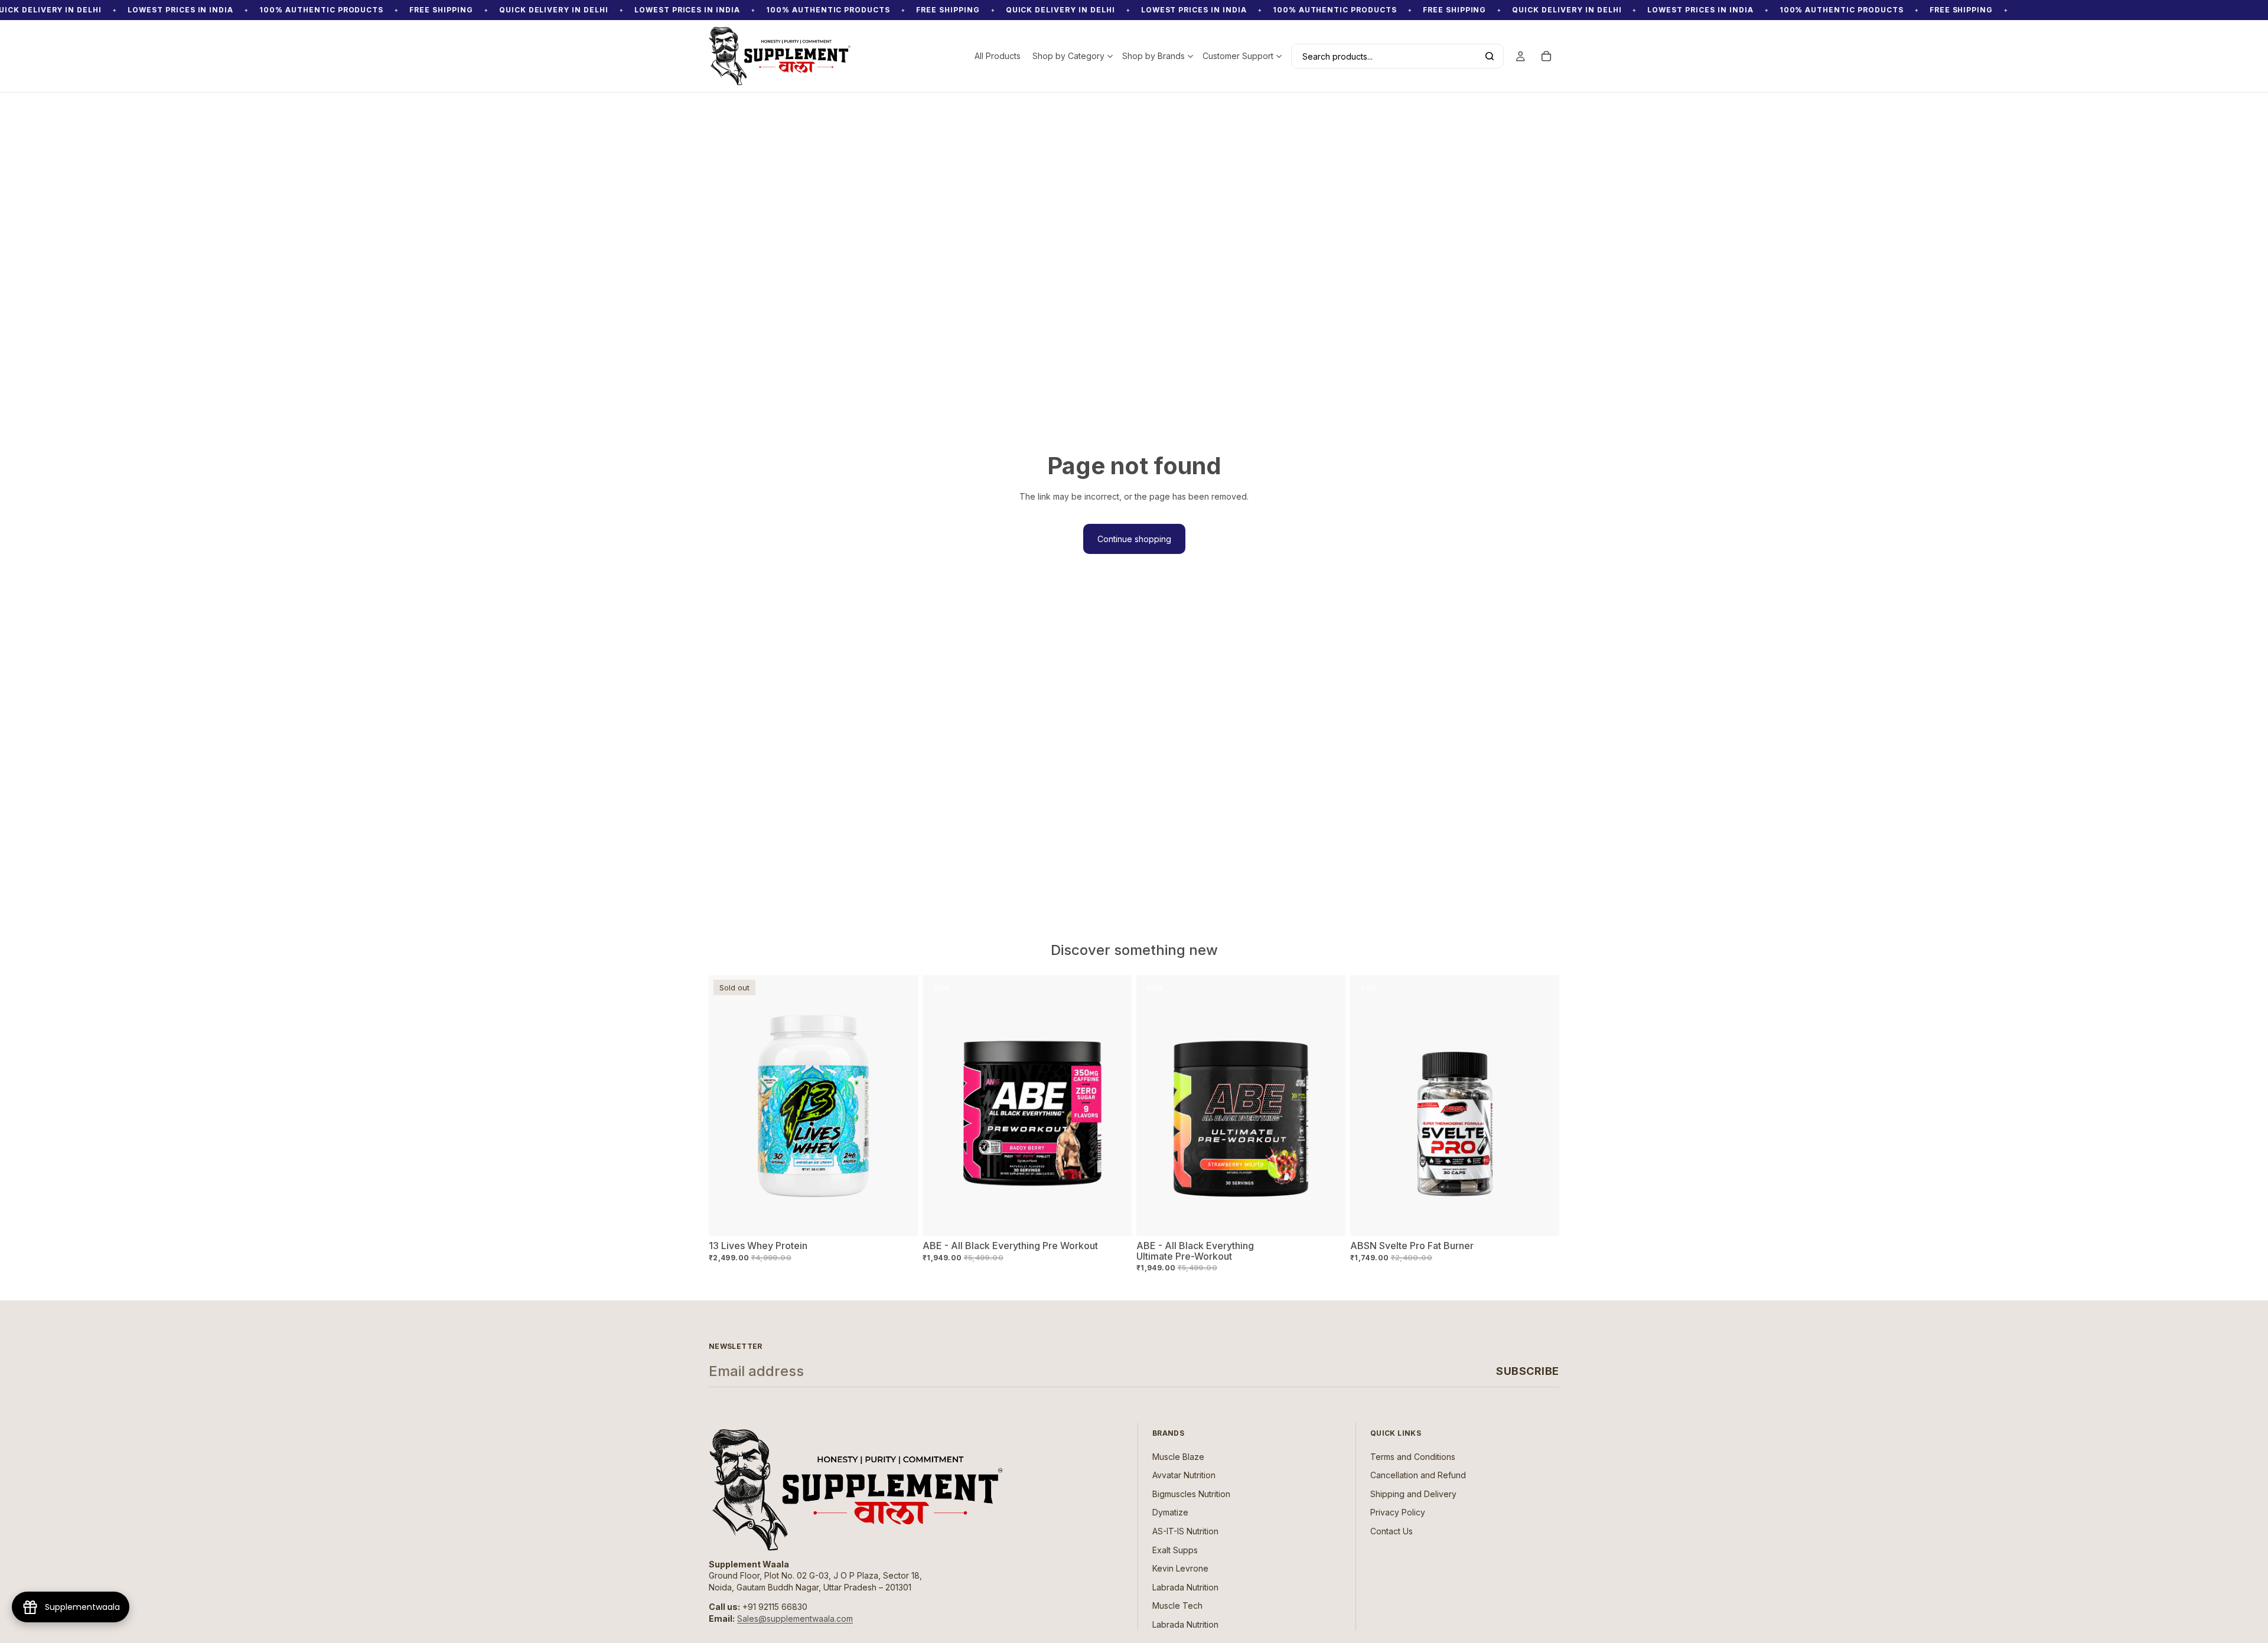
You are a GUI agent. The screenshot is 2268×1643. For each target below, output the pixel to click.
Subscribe (1528, 1371)
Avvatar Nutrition (1184, 1476)
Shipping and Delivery (1413, 1494)
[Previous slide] (940, 1106)
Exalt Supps (1175, 1550)
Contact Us (1392, 1531)
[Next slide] (1114, 1106)
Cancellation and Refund (1418, 1476)
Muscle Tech (1177, 1606)
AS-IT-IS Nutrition (1185, 1531)
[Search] (1490, 56)
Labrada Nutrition (1185, 1587)
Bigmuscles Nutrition (1191, 1494)
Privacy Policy (1398, 1513)
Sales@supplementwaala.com (795, 1618)
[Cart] (1546, 56)
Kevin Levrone (1180, 1568)
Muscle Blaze (1178, 1457)
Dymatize (1170, 1513)
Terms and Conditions (1413, 1457)
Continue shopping (1134, 539)
